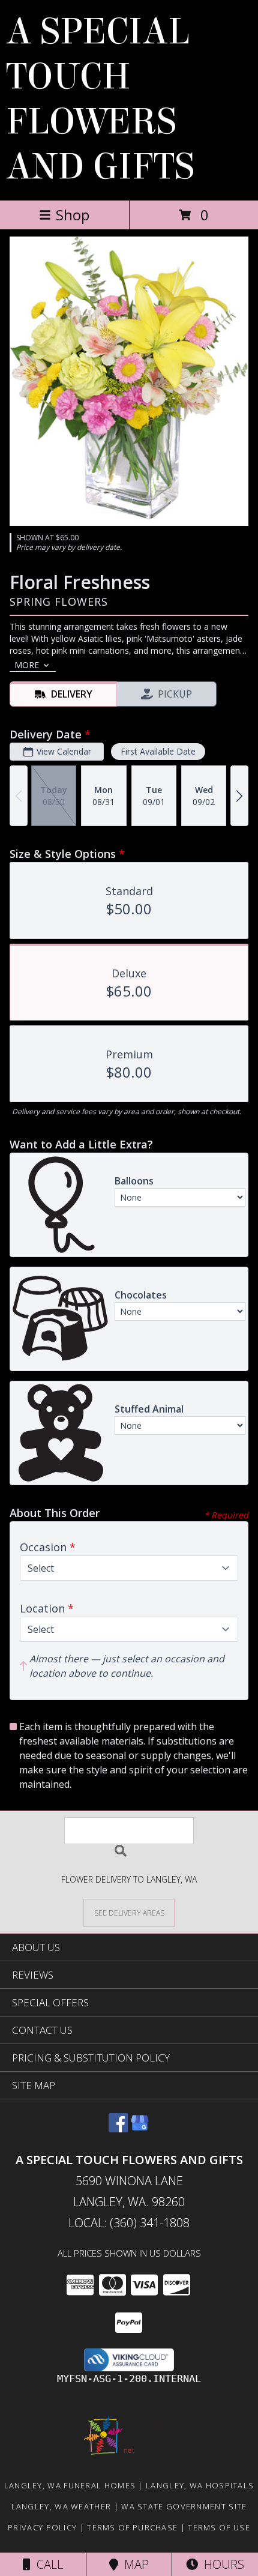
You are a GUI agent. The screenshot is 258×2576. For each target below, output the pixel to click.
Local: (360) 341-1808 (129, 2223)
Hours (221, 2564)
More (27, 665)
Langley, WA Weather (61, 2506)
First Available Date (158, 751)
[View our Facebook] (118, 2128)
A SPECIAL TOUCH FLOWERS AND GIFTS (100, 99)
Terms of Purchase (132, 2527)
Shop (73, 215)
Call (47, 2564)
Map (133, 2564)
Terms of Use (219, 2527)
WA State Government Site (184, 2506)
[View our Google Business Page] (140, 2128)
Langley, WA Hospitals (200, 2485)
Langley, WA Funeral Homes (70, 2485)
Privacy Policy (42, 2527)
